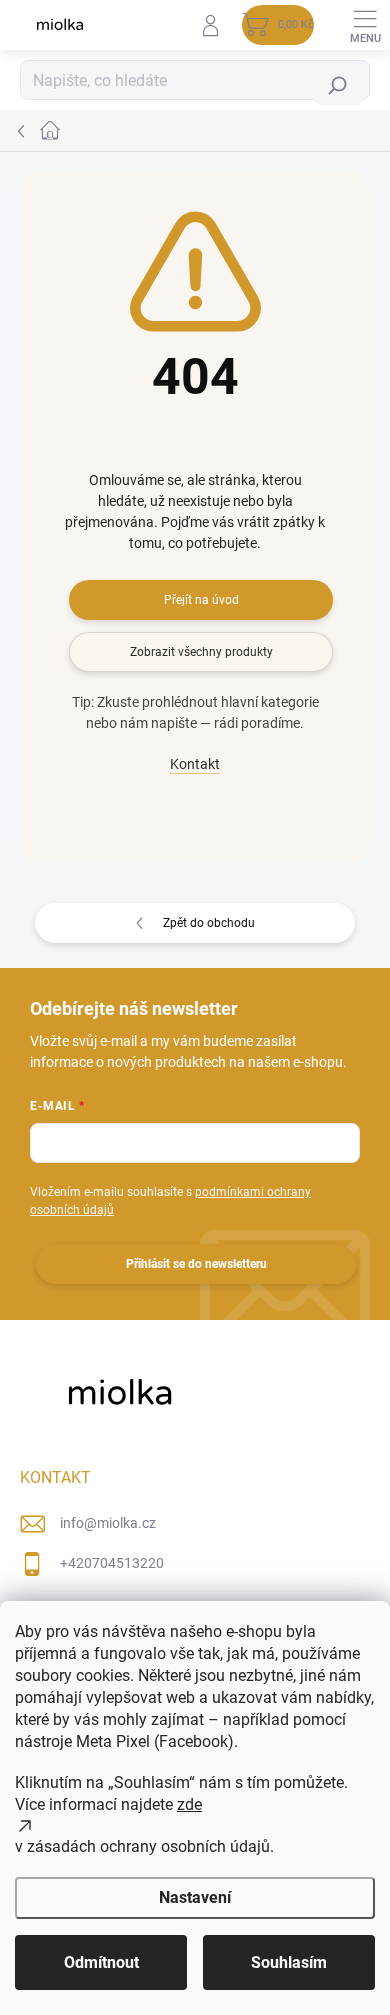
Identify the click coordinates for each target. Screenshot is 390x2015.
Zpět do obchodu (209, 923)
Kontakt (195, 764)
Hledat (339, 86)
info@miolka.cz (108, 1523)
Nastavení (195, 1897)
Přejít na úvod (201, 600)
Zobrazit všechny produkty (201, 652)
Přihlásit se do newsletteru (196, 1264)
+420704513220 (112, 1563)
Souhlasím (289, 1962)
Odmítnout (101, 1962)
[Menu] (365, 25)
